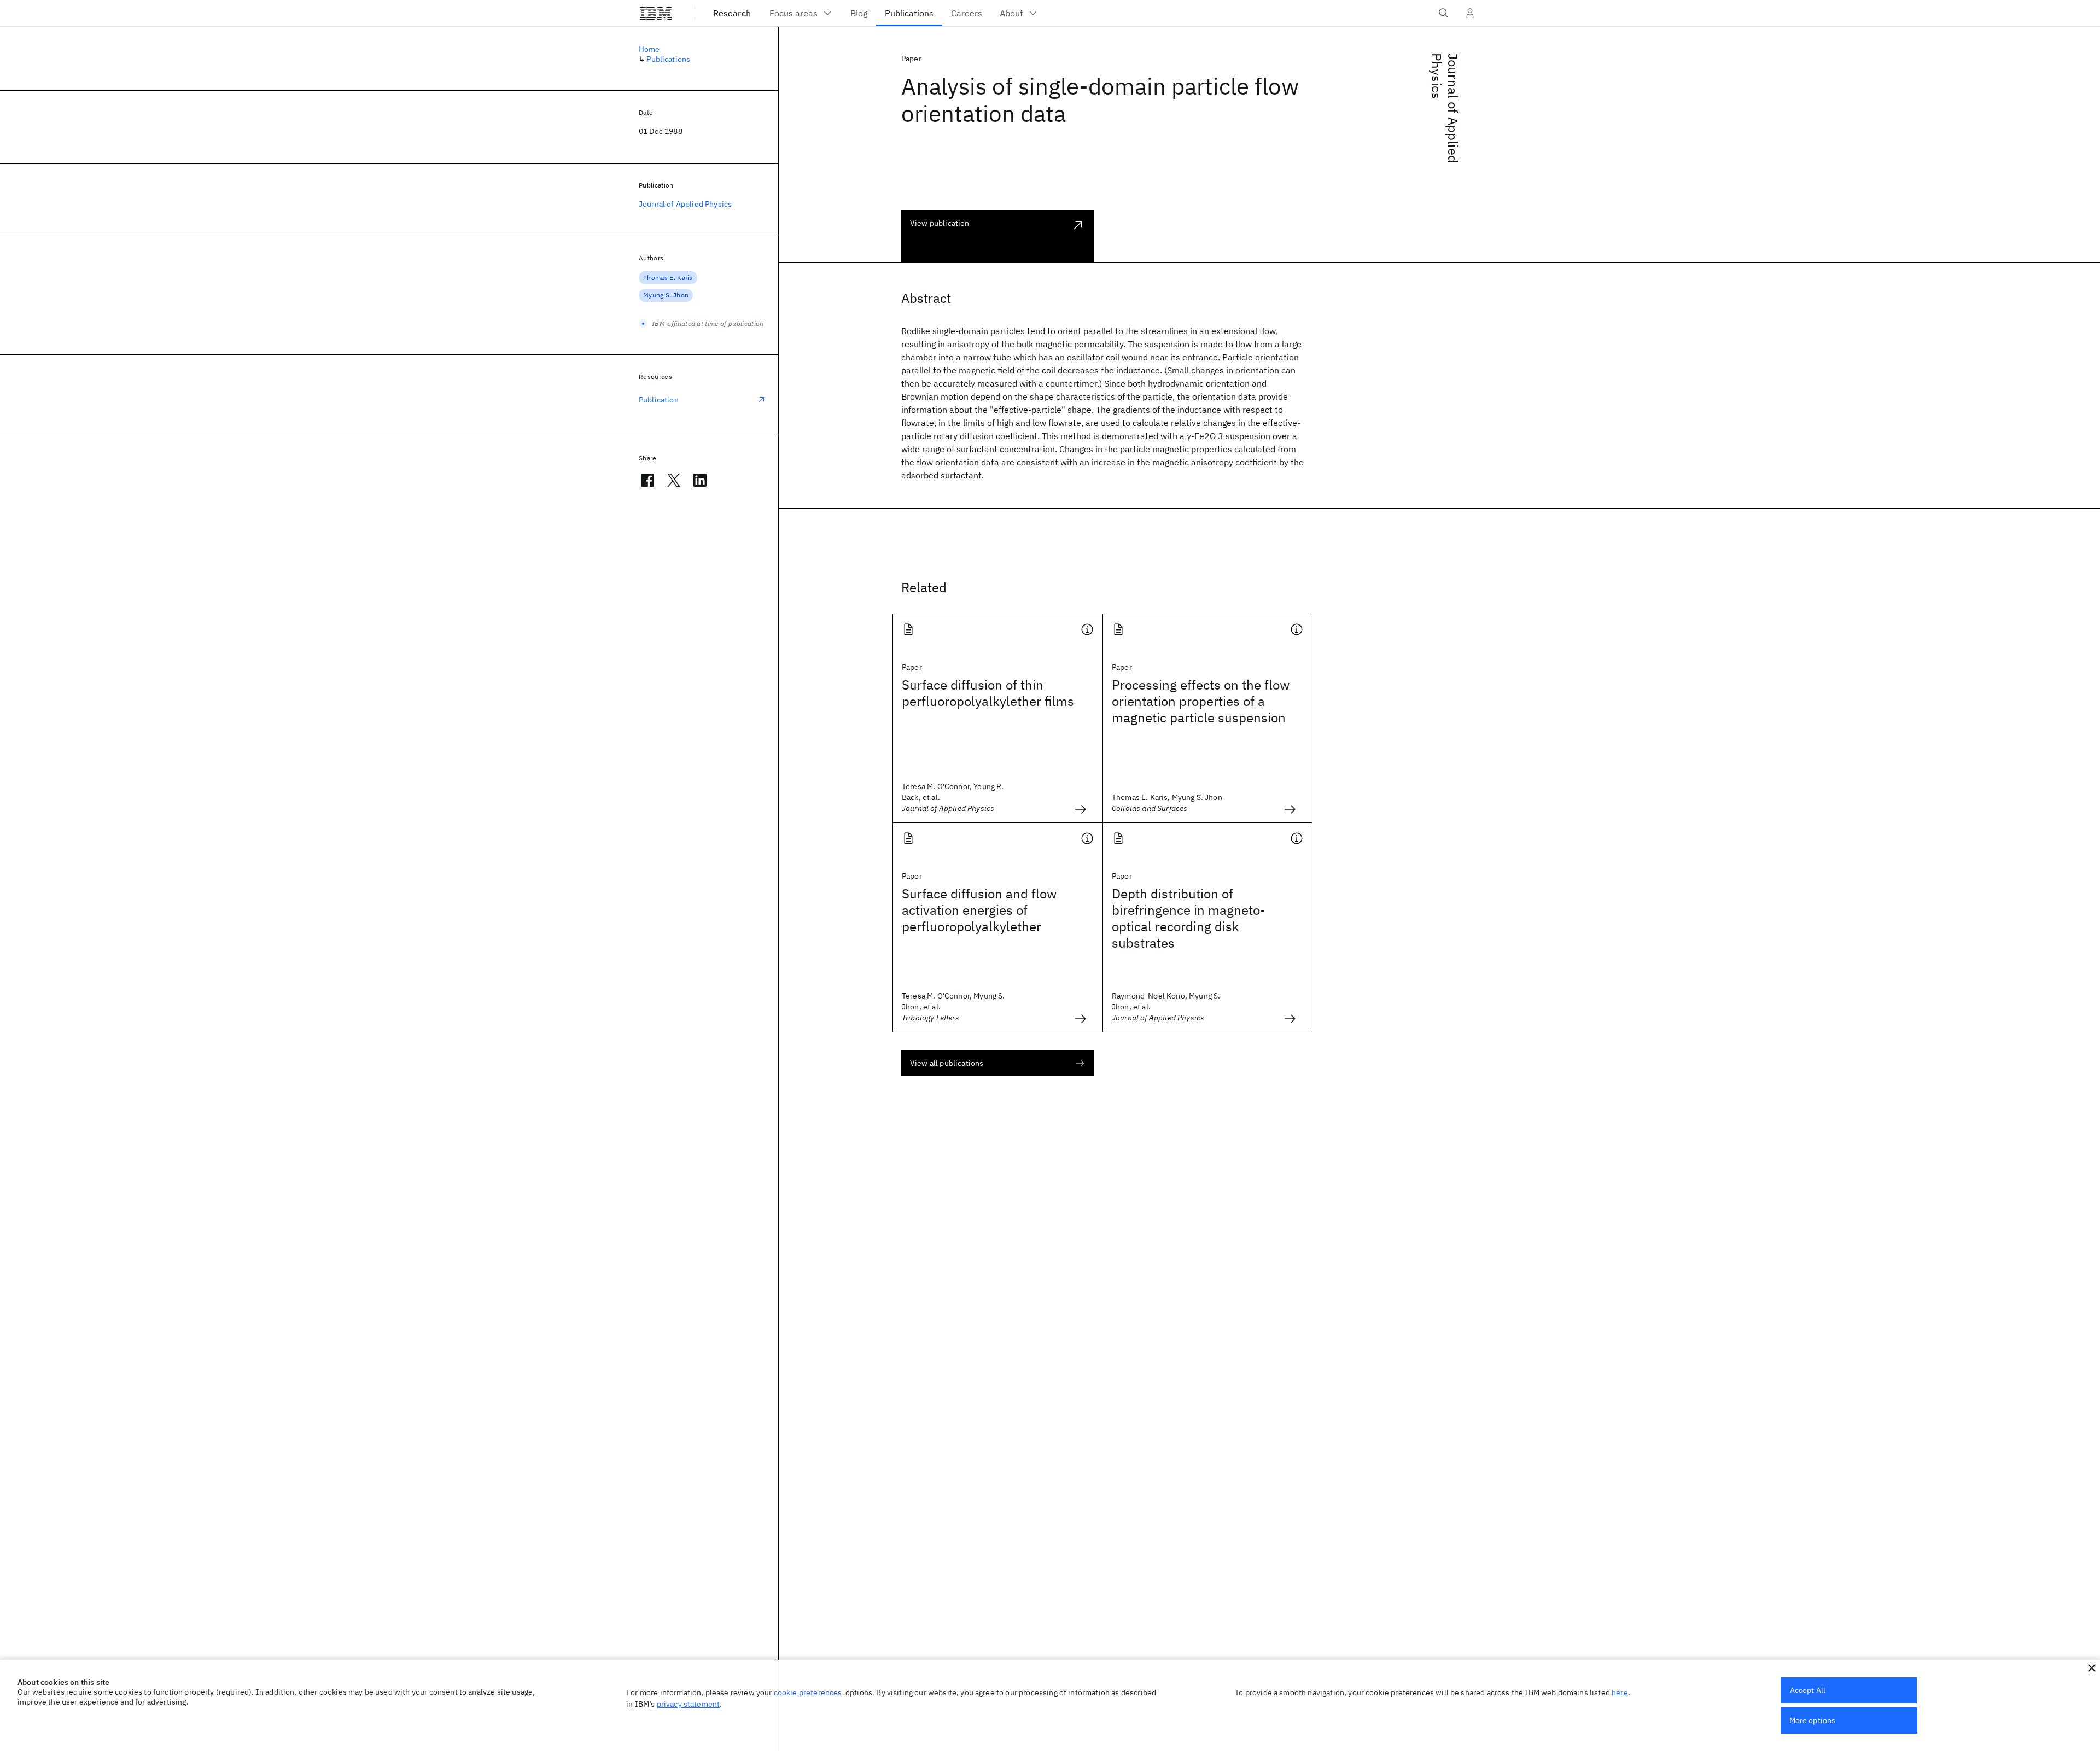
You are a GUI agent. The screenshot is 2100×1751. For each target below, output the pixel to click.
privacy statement (689, 1704)
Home (649, 49)
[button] (2092, 1668)
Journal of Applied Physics (1445, 108)
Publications (668, 59)
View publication (940, 223)
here (1620, 1692)
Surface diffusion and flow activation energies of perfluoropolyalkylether (979, 910)
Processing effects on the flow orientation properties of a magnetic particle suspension (1201, 701)
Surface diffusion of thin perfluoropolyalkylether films (988, 693)
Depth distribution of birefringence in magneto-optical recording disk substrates (1189, 918)
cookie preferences (808, 1692)
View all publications (947, 1063)
